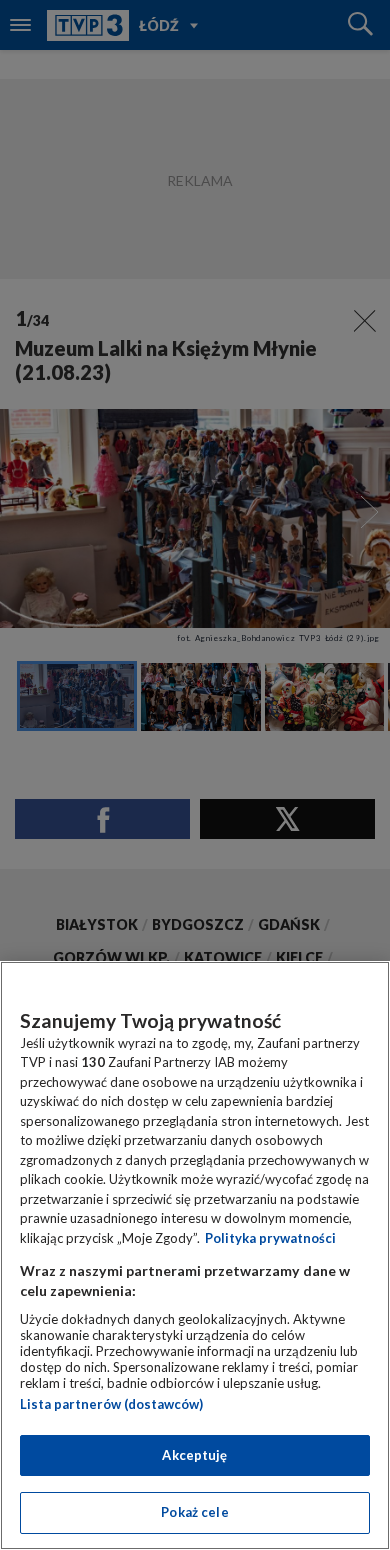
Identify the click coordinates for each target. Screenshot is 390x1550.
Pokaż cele (194, 1512)
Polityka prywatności (270, 1238)
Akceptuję (194, 1455)
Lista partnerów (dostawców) (111, 1404)
